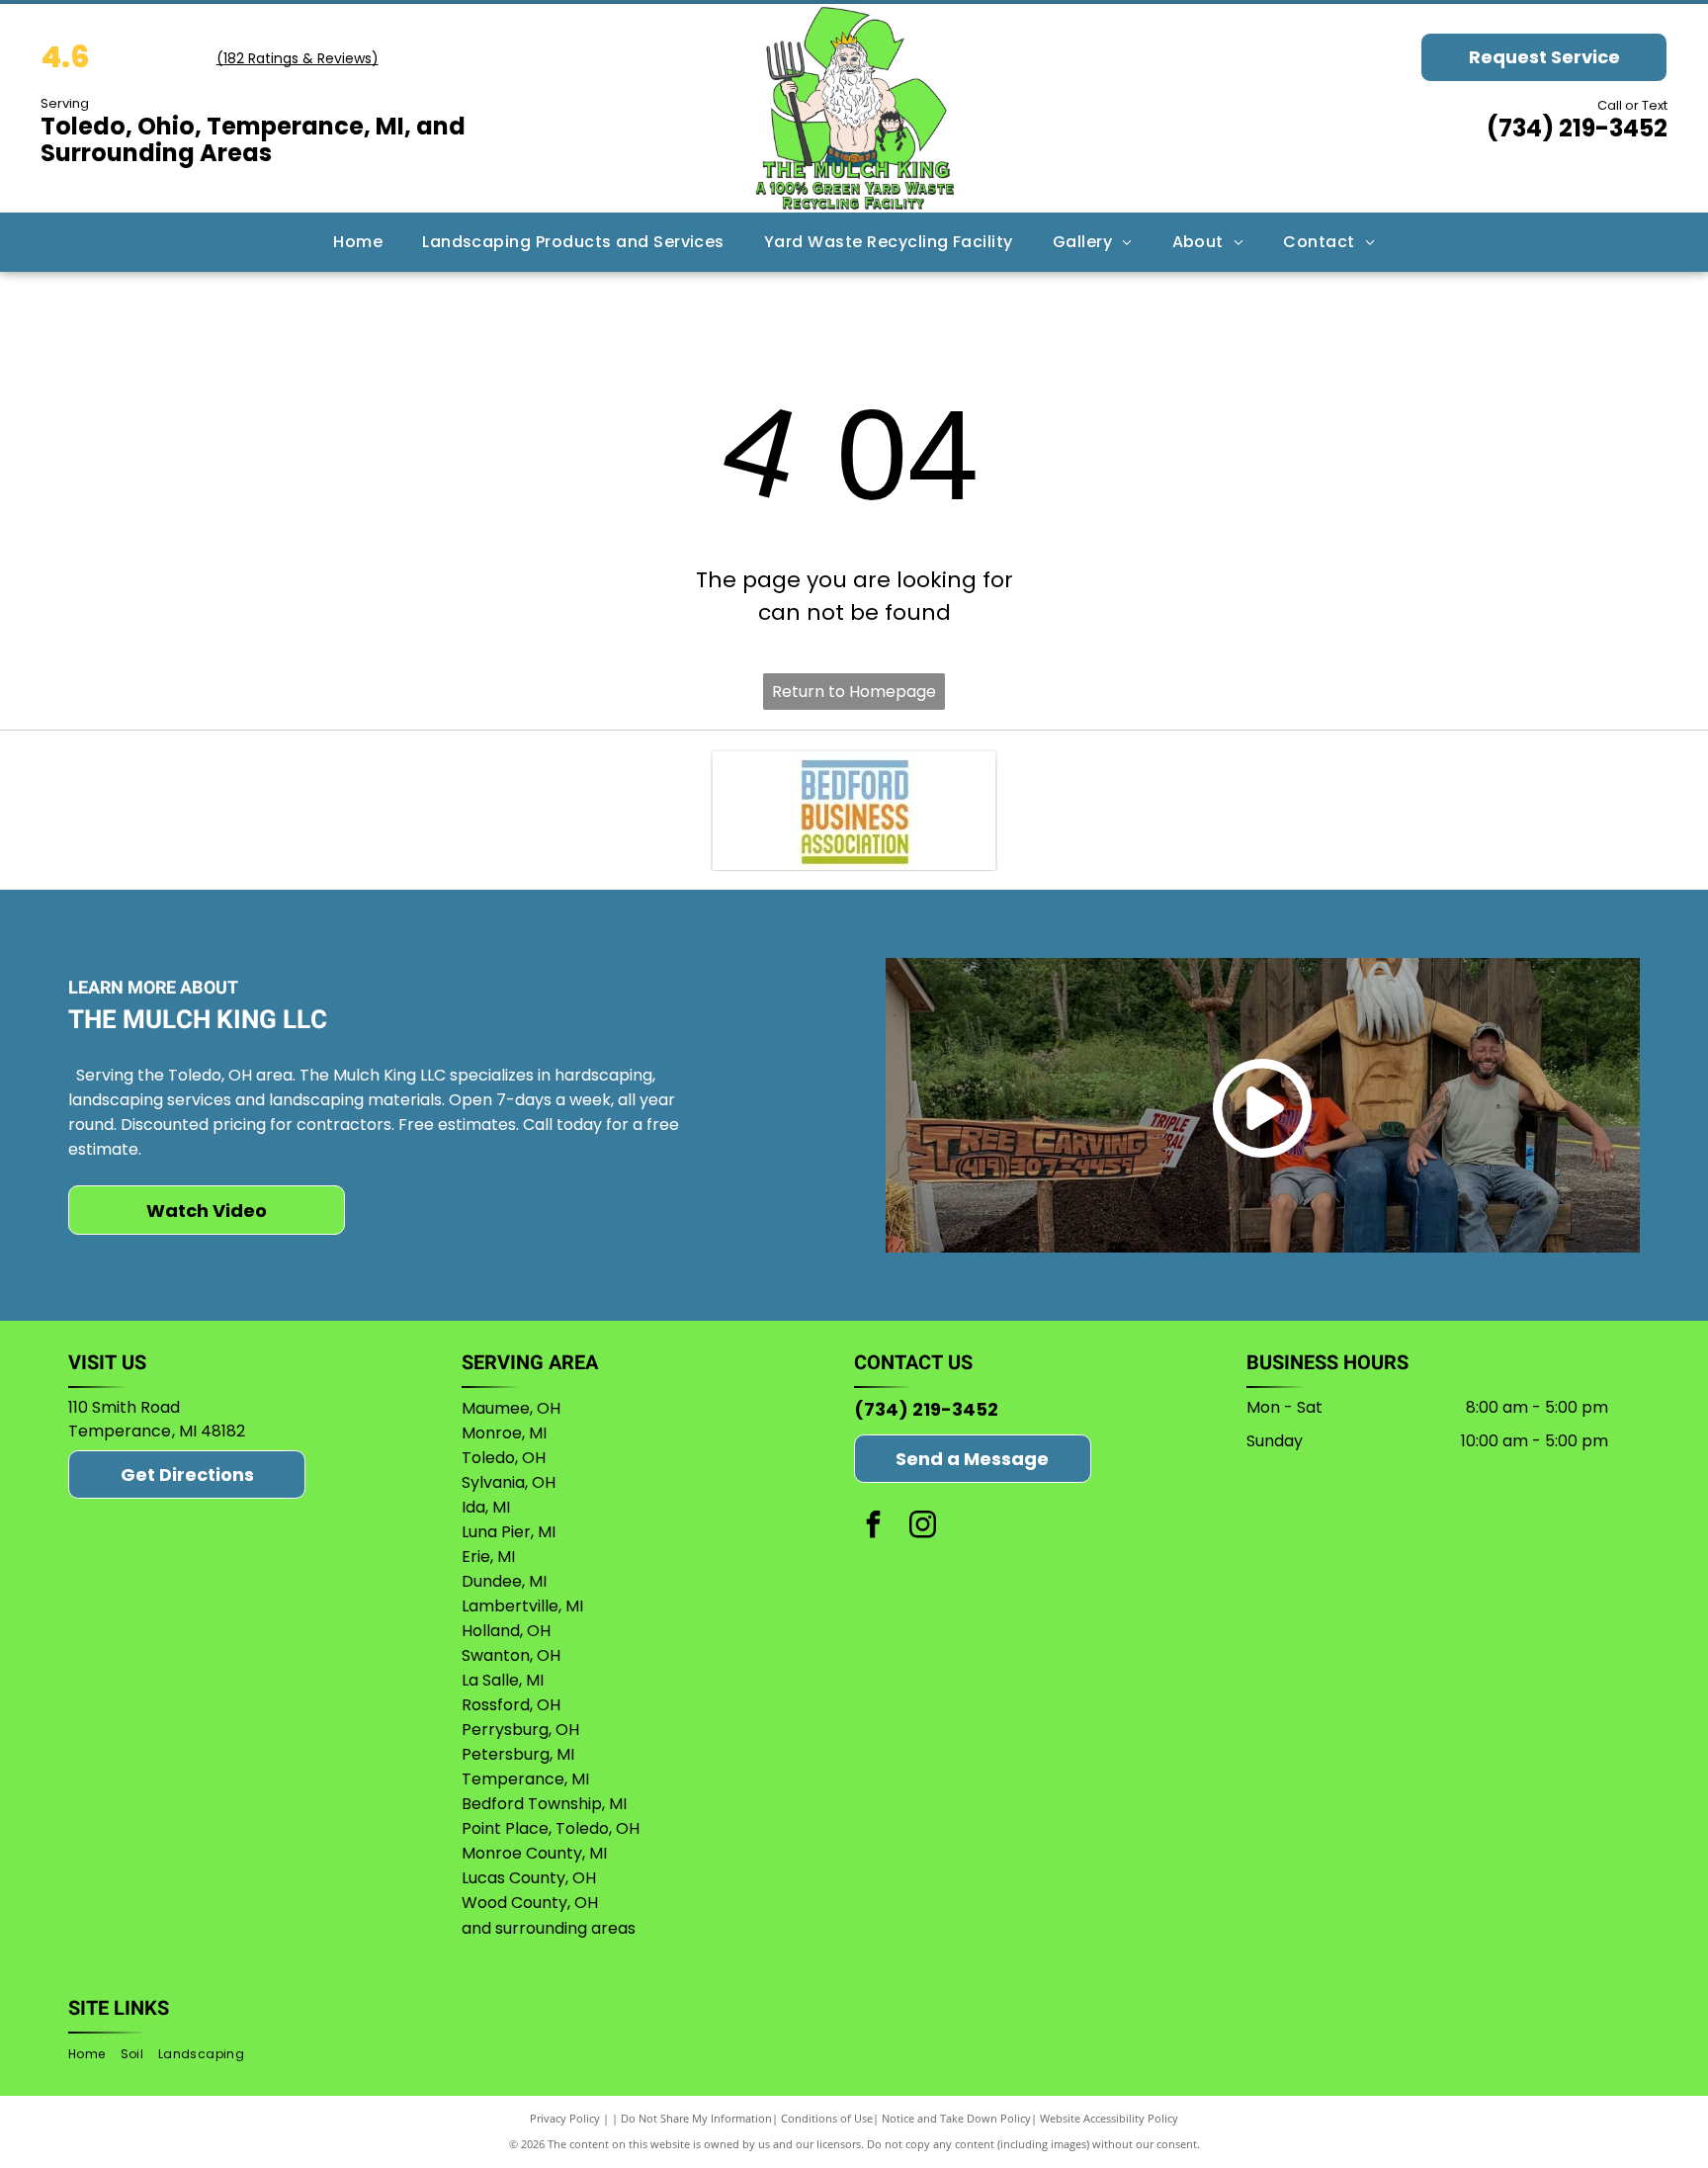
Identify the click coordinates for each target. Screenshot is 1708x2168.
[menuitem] (358, 242)
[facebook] (874, 1527)
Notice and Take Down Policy (956, 2118)
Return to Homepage (854, 692)
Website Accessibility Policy (1109, 2118)
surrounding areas (565, 1928)
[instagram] (923, 1527)
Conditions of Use (827, 2118)
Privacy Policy (565, 2118)
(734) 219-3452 (1577, 128)
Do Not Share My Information (696, 2118)
